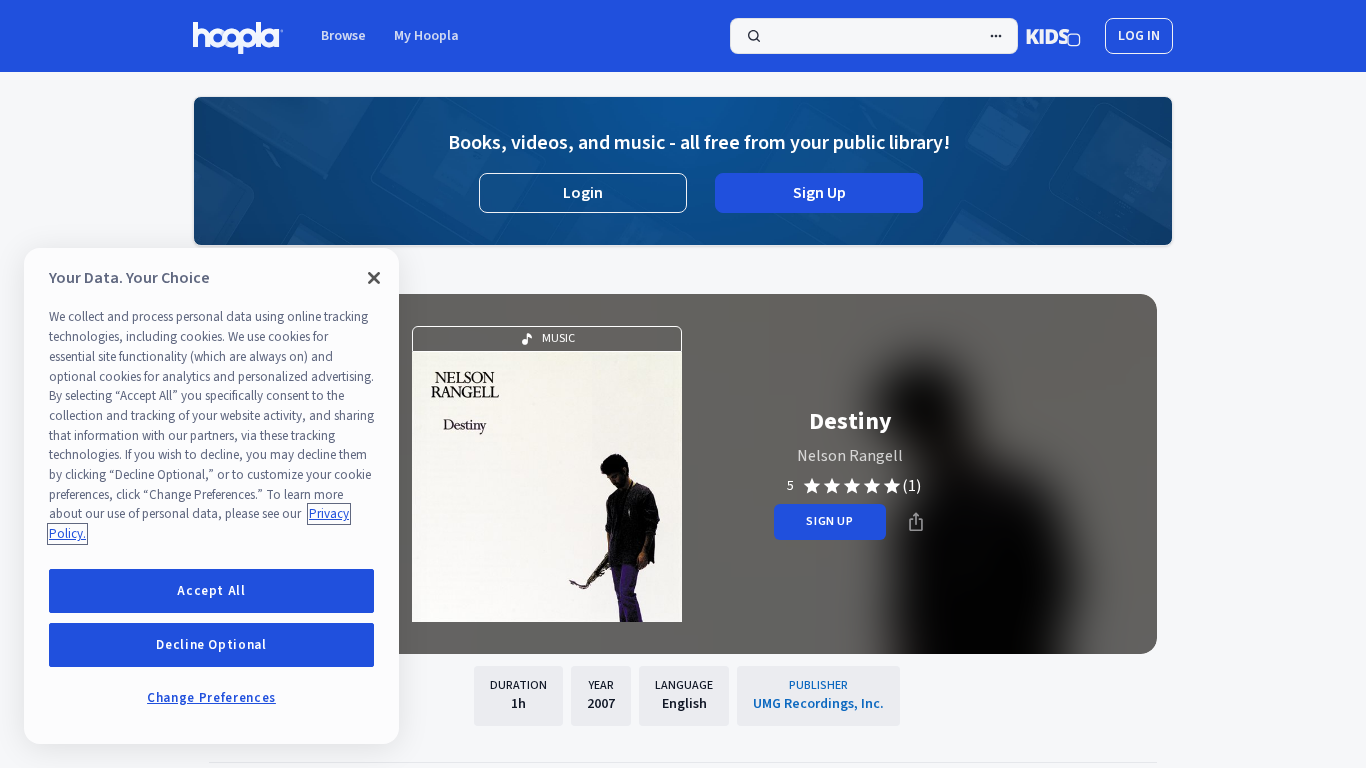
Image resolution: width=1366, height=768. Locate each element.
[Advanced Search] (996, 36)
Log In (1139, 36)
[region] (211, 496)
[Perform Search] (874, 36)
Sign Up (819, 193)
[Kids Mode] (1053, 36)
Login (583, 193)
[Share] (916, 522)
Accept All (211, 591)
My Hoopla (426, 36)
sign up (829, 521)
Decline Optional (211, 645)
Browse (343, 36)
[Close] (374, 278)
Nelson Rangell (850, 456)
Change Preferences (211, 698)
